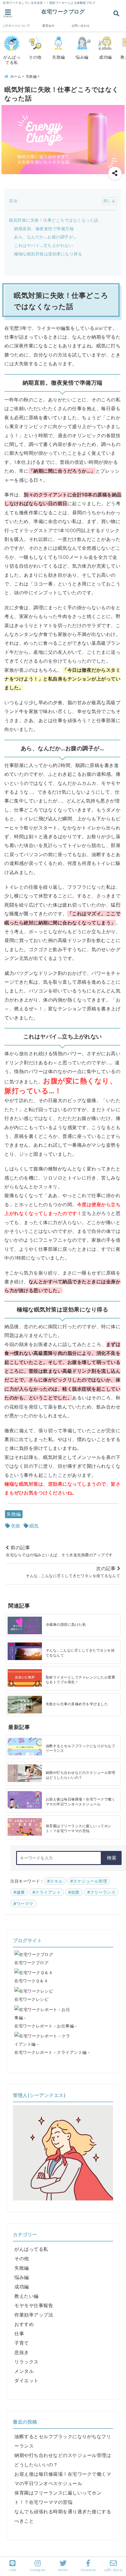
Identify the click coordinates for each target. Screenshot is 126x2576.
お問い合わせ (81, 26)
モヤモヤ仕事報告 (34, 2305)
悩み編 (22, 2277)
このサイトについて (16, 26)
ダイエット (27, 2380)
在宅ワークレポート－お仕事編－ (46, 2026)
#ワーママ (23, 1904)
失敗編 (14, 1514)
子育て (22, 2343)
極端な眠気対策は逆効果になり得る (48, 254)
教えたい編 (27, 2296)
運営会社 (48, 26)
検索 (112, 1858)
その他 (22, 2258)
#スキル (55, 1881)
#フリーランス (102, 1892)
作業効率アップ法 (34, 2315)
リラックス (27, 2362)
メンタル (24, 2371)
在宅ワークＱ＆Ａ (31, 1981)
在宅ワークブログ (63, 11)
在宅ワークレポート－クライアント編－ (53, 2052)
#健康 (19, 1892)
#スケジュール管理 (89, 1881)
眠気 (34, 1526)
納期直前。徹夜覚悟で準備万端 (44, 229)
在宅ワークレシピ (31, 1999)
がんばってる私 (31, 2249)
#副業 (74, 1892)
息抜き (22, 2352)
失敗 (16, 1526)
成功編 (22, 2287)
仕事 (19, 2334)
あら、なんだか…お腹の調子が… (45, 237)
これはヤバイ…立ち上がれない (44, 245)
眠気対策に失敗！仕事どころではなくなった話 (54, 220)
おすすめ (24, 2324)
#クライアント (47, 1892)
